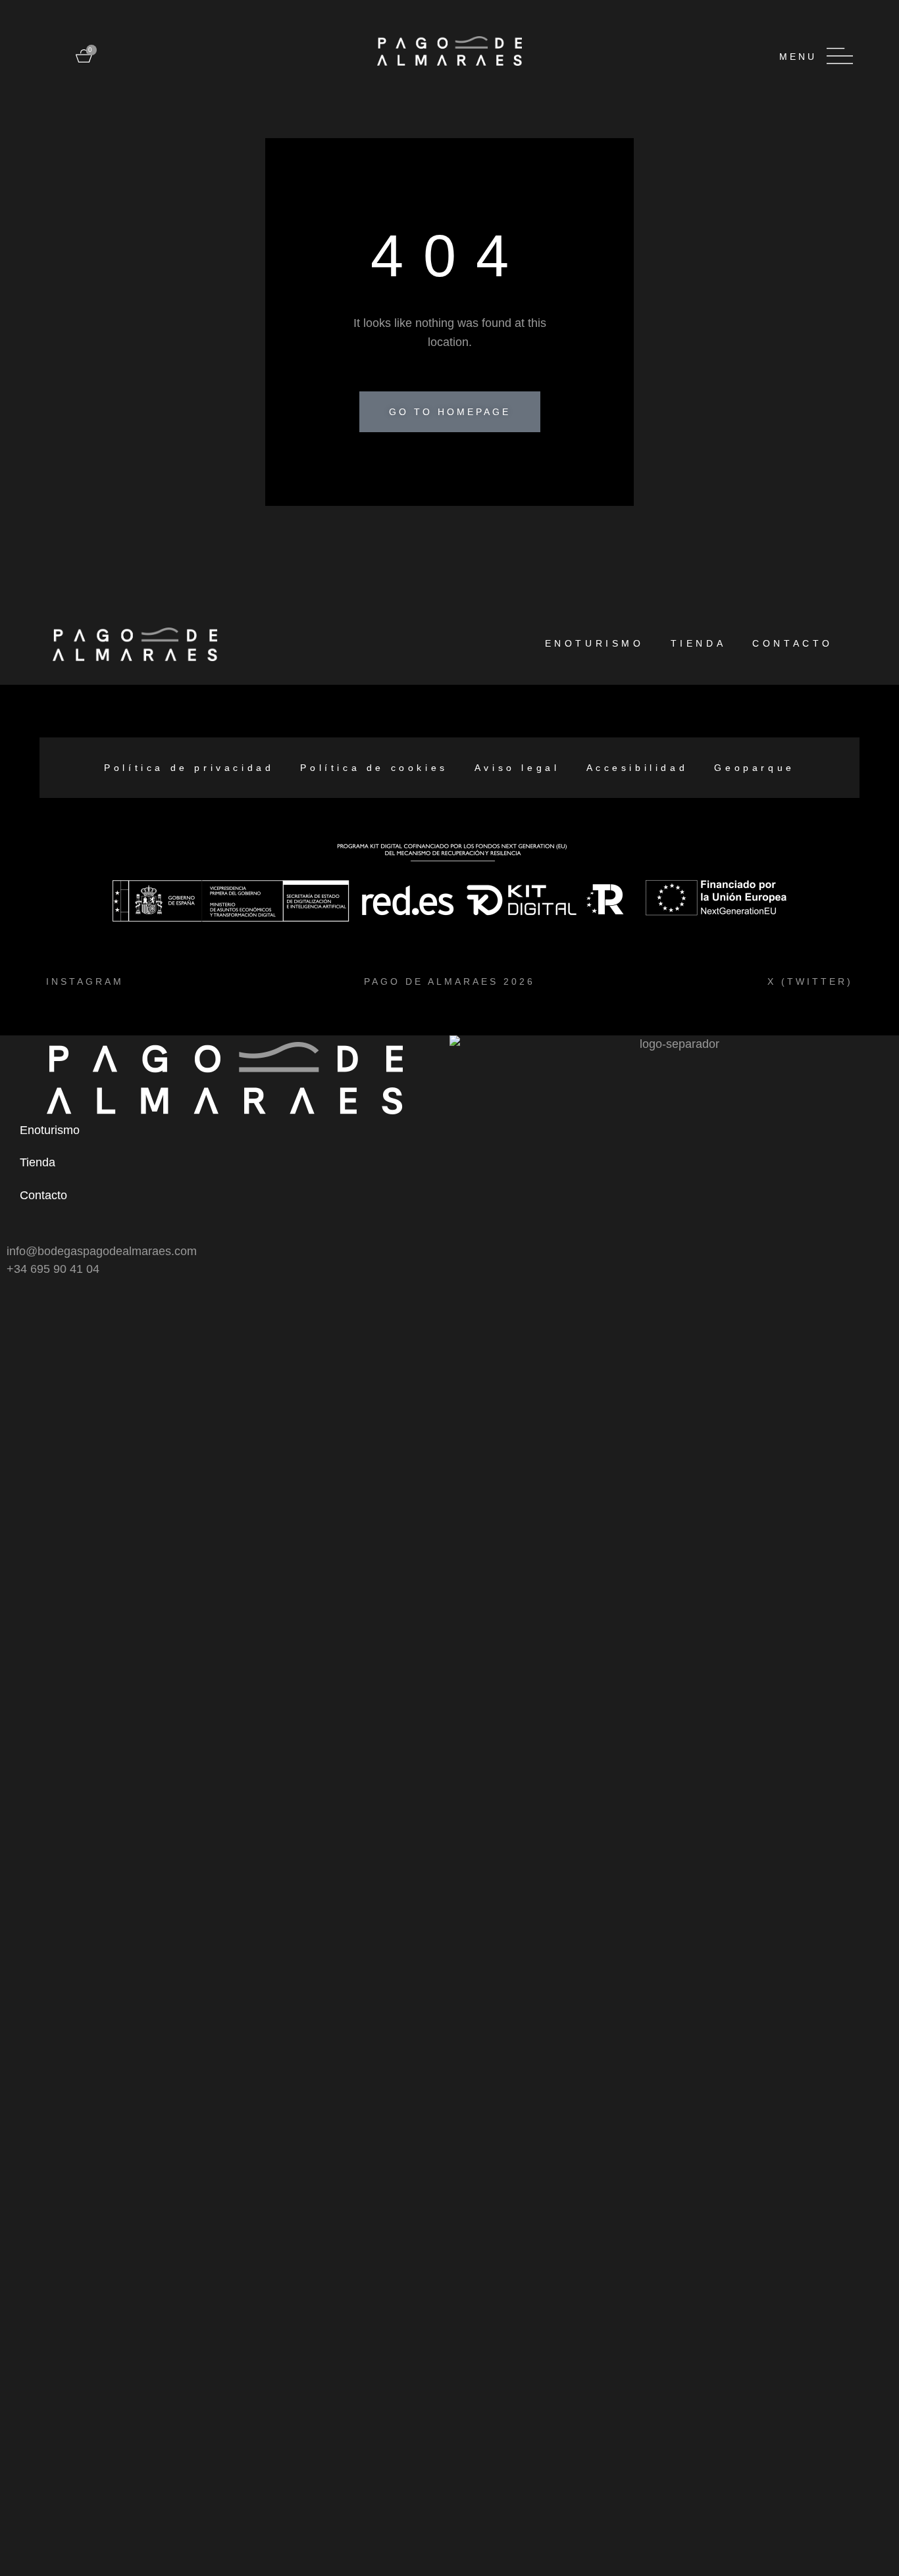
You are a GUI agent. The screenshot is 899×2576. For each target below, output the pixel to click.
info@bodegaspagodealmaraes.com (102, 1251)
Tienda (699, 643)
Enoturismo (595, 643)
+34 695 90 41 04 (53, 1269)
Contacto (793, 643)
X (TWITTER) (810, 981)
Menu (798, 57)
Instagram (85, 981)
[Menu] (840, 56)
